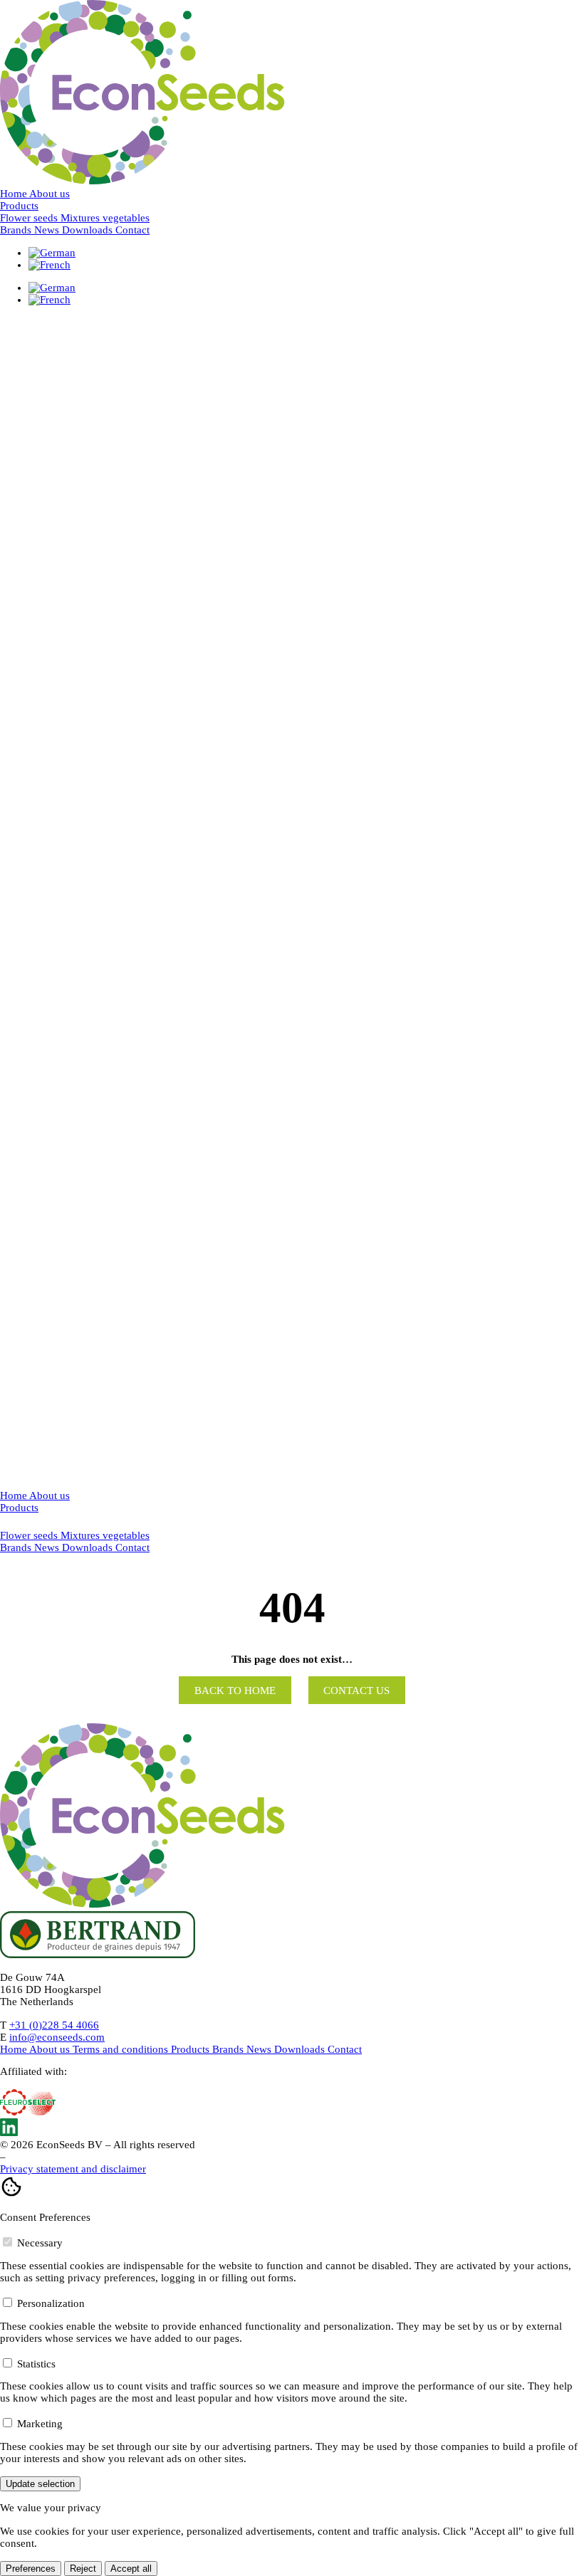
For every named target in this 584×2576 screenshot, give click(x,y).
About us (49, 194)
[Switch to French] (49, 265)
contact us (356, 1691)
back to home (235, 1691)
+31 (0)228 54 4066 (54, 2025)
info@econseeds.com (57, 2037)
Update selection (40, 2484)
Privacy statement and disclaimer (73, 2169)
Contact (132, 230)
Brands (17, 230)
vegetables (126, 1535)
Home (15, 194)
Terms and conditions (122, 2049)
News (48, 230)
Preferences (31, 2569)
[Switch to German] (52, 253)
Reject (83, 2569)
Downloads (89, 230)
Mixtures (82, 1535)
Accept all (131, 2569)
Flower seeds (30, 1535)
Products (19, 206)
